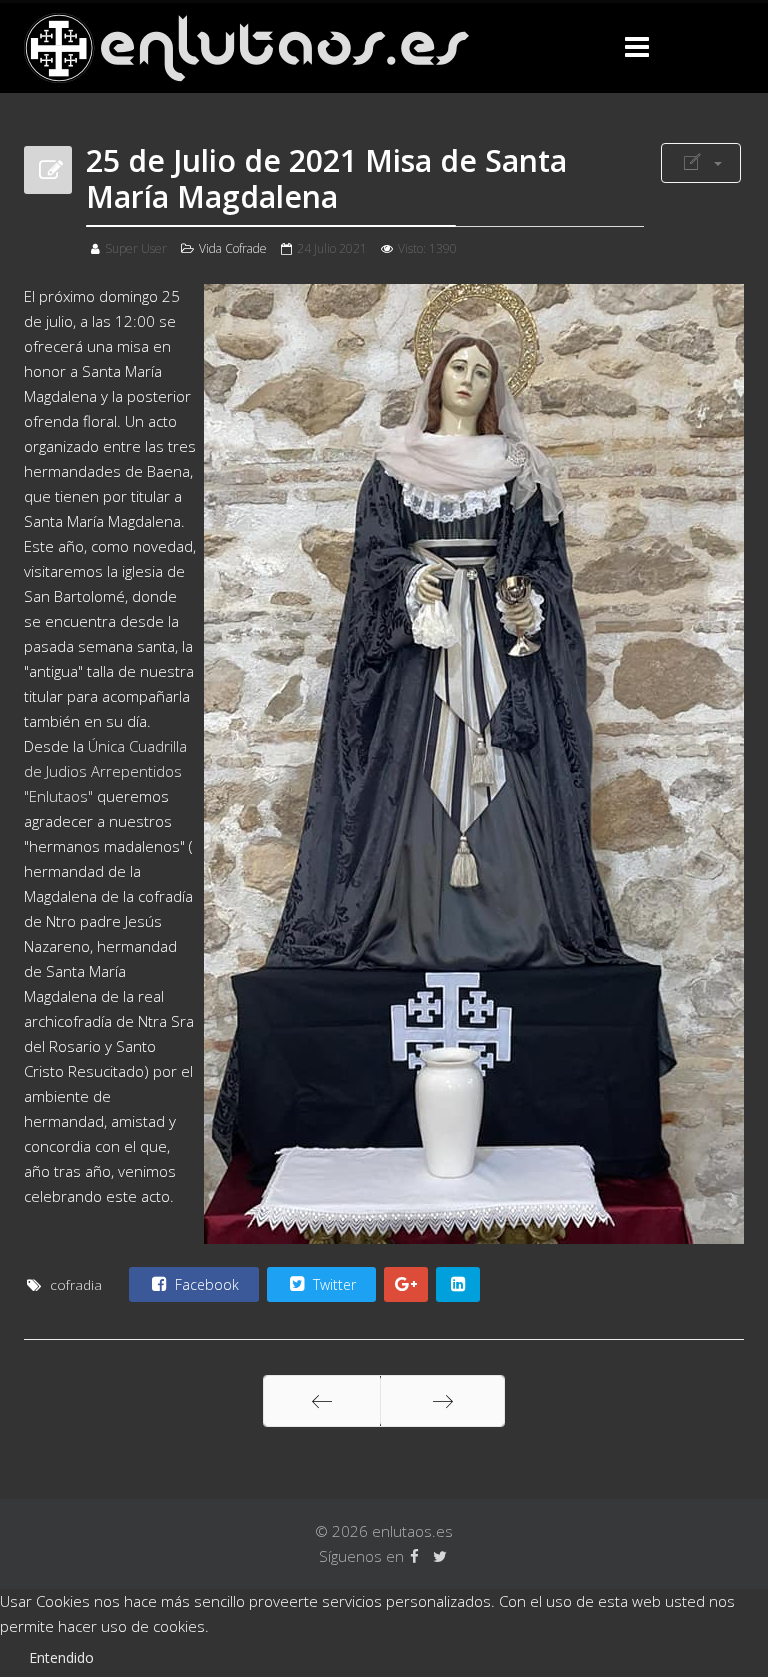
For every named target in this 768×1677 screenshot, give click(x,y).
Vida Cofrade (233, 248)
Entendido (61, 1657)
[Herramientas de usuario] (701, 163)
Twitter (332, 1284)
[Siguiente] (442, 1401)
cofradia (76, 1285)
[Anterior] (322, 1401)
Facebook (205, 1284)
